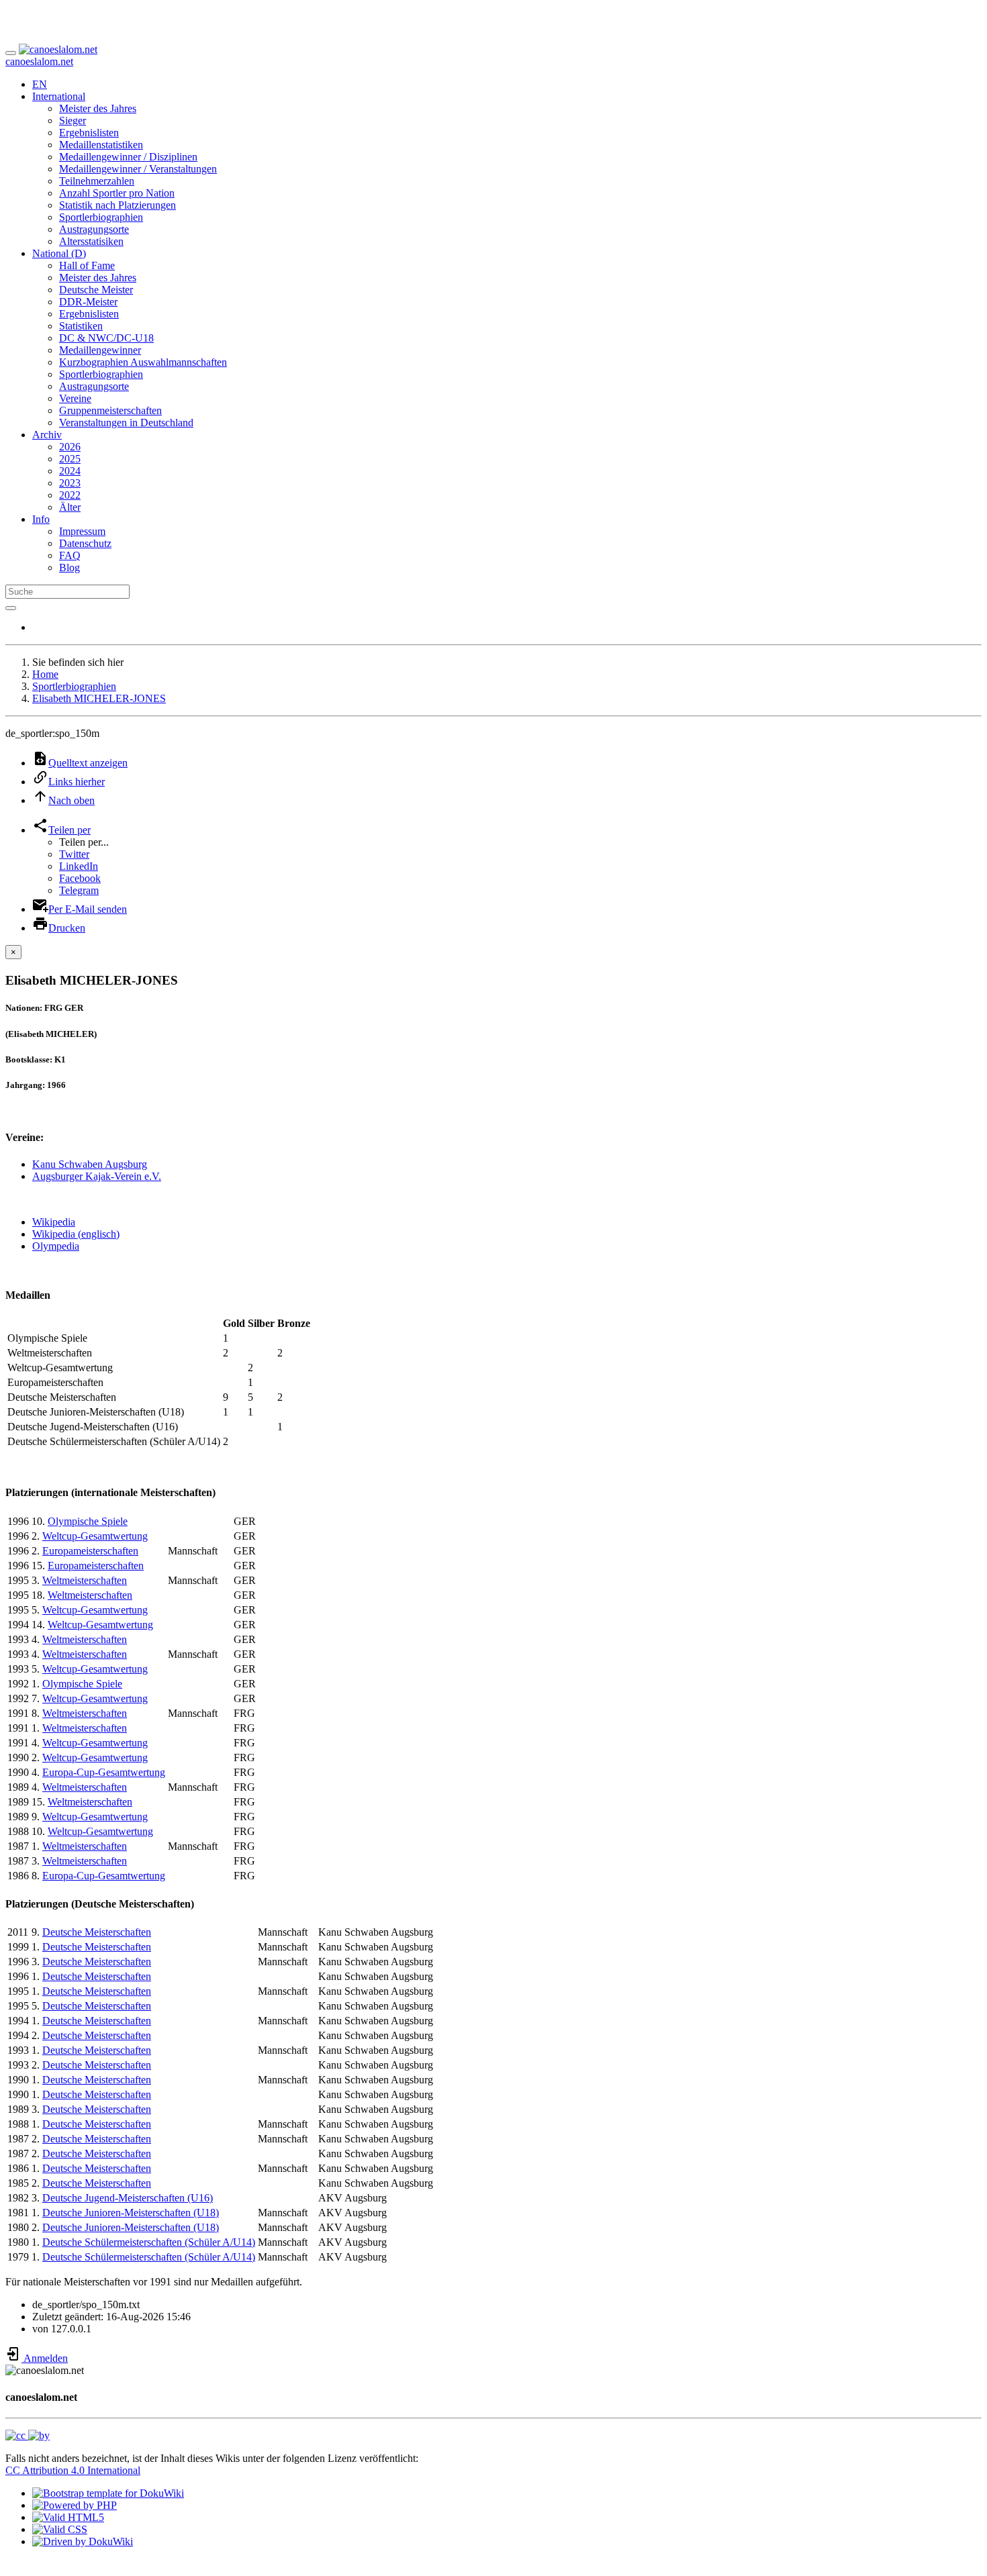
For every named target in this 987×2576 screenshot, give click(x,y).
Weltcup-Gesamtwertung (95, 1536)
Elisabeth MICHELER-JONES (99, 698)
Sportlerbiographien (101, 217)
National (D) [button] (59, 253)
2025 (70, 459)
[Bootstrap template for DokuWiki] (108, 2493)
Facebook (80, 878)
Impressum (82, 531)
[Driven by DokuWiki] (83, 2541)
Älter (70, 507)
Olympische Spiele (88, 1521)
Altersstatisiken (91, 241)
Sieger (73, 120)
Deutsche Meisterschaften (97, 1932)
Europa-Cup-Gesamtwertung (104, 1772)
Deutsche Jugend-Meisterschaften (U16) (128, 2198)
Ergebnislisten (89, 133)
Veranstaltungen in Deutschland (126, 423)
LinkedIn (79, 866)
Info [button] (41, 519)
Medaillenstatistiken (101, 145)
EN (40, 84)
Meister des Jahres (98, 108)
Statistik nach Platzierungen (117, 205)
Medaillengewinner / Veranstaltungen (138, 169)
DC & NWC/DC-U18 (106, 338)
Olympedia (56, 1246)
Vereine (75, 398)
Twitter (74, 854)
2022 (70, 495)
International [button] (59, 96)
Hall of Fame (87, 265)
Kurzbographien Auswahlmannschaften (143, 362)
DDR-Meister (88, 302)
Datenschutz (85, 543)
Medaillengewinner (100, 350)
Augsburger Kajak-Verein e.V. (97, 1176)
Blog (69, 567)
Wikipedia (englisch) (76, 1234)
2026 (70, 447)
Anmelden (45, 2358)
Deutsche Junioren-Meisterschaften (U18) (131, 2213)
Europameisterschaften (90, 1551)
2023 (70, 483)
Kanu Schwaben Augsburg (90, 1164)
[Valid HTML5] (68, 2517)
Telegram (79, 890)
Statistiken (81, 326)
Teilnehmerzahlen (97, 181)
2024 (70, 471)
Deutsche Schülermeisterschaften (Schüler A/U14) (149, 2242)
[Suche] (11, 608)
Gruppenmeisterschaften (110, 410)
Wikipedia (54, 1222)
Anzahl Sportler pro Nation (117, 193)
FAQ (70, 555)
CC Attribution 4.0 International (73, 2470)
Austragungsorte (94, 229)
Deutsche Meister (96, 290)
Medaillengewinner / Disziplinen (128, 157)
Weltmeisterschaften (85, 1580)
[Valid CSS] (60, 2529)
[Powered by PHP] (75, 2505)
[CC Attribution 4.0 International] (28, 2435)
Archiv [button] (47, 435)
